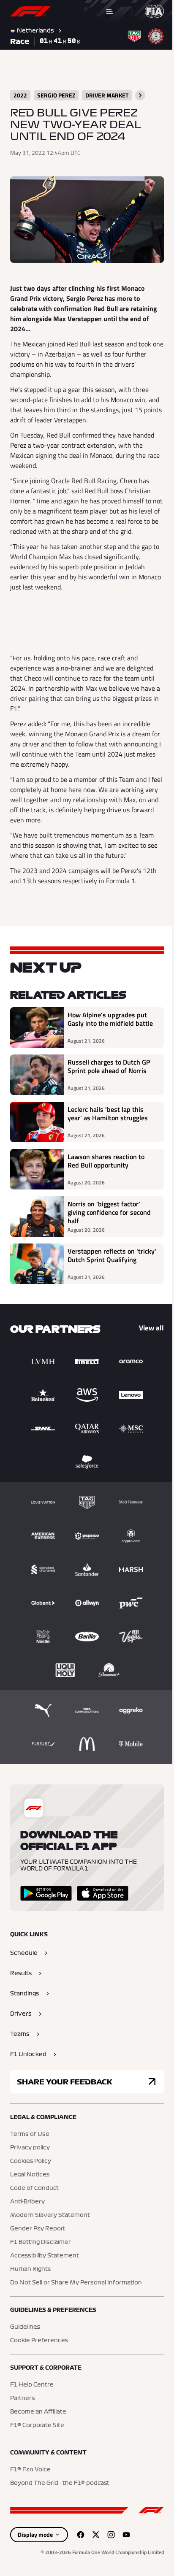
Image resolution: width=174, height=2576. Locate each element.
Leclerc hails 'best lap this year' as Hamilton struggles (108, 1120)
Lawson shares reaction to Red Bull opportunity (106, 1168)
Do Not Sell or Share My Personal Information (76, 2289)
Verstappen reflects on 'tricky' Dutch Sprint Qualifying (101, 1266)
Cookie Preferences (39, 2347)
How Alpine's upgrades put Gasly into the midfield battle (107, 1030)
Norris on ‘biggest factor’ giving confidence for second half (109, 1219)
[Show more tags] (140, 95)
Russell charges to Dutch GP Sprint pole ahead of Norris (109, 1073)
